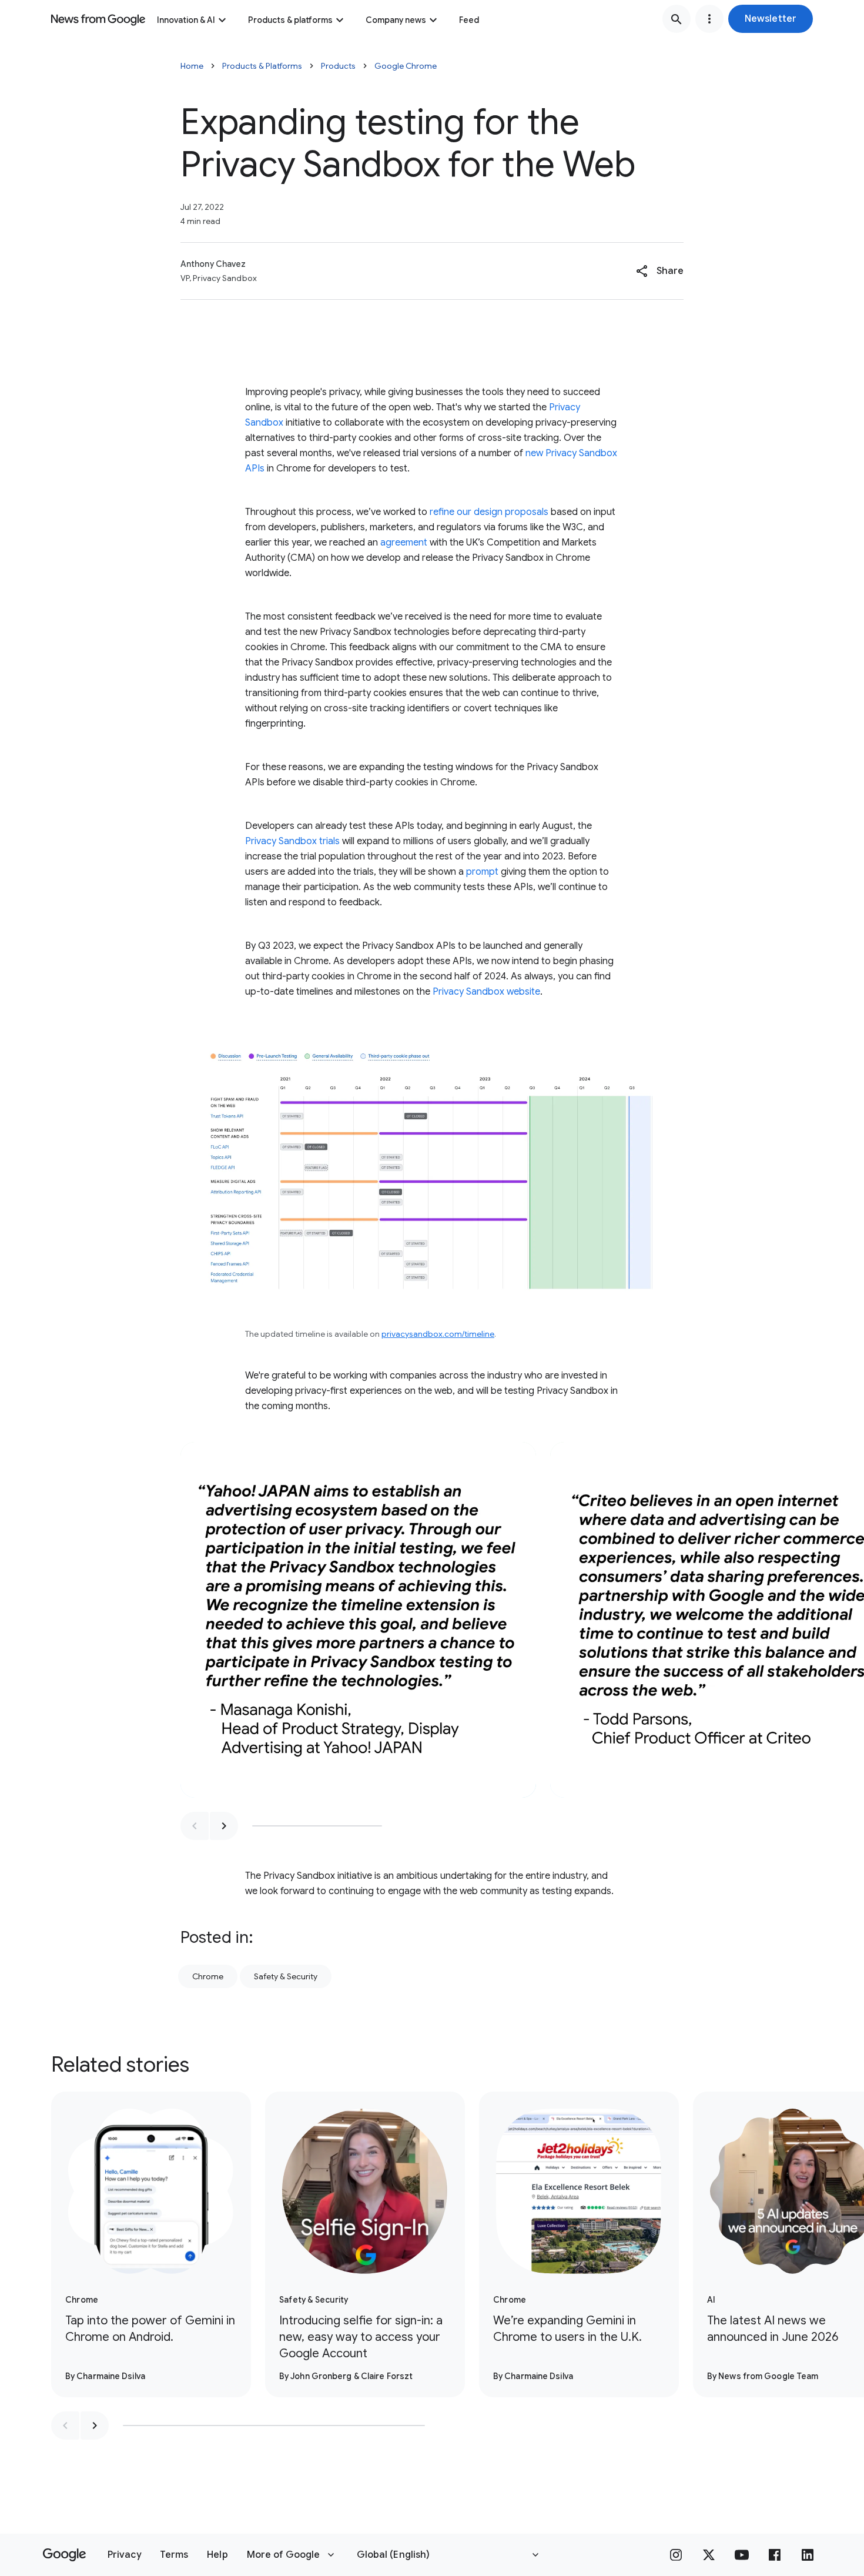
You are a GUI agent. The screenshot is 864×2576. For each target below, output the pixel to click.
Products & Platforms (262, 66)
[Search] (677, 19)
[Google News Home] (98, 19)
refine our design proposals (489, 512)
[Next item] (224, 1826)
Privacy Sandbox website (486, 992)
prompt (482, 872)
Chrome (208, 1976)
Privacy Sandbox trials (292, 841)
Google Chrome (406, 66)
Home (192, 66)
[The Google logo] (64, 2555)
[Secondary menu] (709, 19)
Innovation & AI (186, 20)
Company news (396, 20)
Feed (469, 20)
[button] (771, 19)
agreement (404, 543)
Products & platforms (290, 20)
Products (338, 66)
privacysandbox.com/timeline (438, 1334)
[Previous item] (195, 1826)
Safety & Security (286, 1976)
